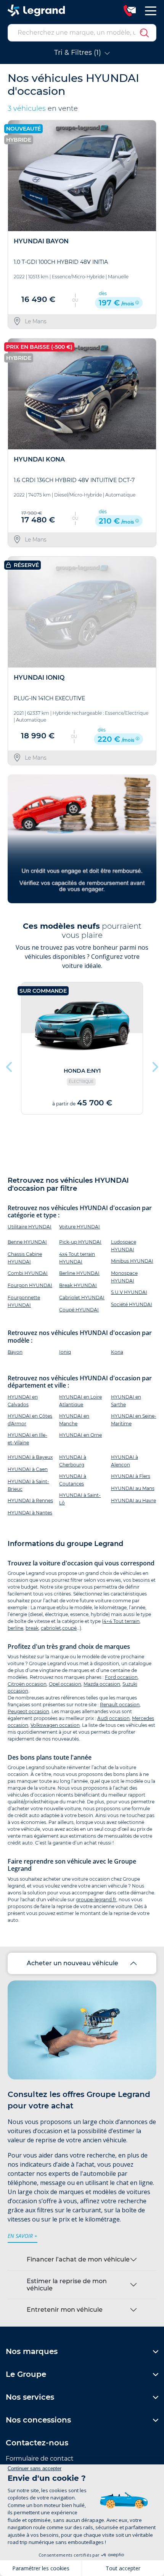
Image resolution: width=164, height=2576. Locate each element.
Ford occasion (121, 1677)
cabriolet (51, 1628)
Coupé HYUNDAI (79, 1310)
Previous (10, 1065)
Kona (117, 1352)
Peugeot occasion (28, 1711)
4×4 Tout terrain (121, 1621)
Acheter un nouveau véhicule (72, 1963)
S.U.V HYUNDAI (129, 1292)
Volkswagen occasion (55, 1725)
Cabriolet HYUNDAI (82, 1298)
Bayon (15, 1352)
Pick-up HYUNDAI (80, 1242)
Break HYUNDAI (78, 1285)
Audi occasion (113, 1718)
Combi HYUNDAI (28, 1273)
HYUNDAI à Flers (131, 1476)
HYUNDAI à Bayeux (30, 1457)
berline (15, 1628)
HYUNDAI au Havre (133, 1500)
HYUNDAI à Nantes (30, 1513)
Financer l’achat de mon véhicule (78, 2259)
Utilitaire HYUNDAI (30, 1227)
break (32, 1628)
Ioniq (65, 1352)
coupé (69, 1628)
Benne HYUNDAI (27, 1242)
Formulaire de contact (40, 2459)
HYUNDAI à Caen (28, 1469)
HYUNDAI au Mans (133, 1488)
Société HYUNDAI (132, 1304)
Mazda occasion (102, 1684)
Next (154, 1065)
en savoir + (23, 2236)
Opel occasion (65, 1684)
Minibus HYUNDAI (132, 1261)
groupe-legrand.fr (96, 1900)
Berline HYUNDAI (79, 1273)
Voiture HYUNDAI (80, 1227)
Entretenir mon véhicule (65, 2310)
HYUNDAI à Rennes (30, 1500)
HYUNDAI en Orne (80, 1435)
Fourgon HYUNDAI (30, 1285)
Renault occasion (120, 1705)
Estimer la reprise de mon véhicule (67, 2285)
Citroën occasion (27, 1684)
